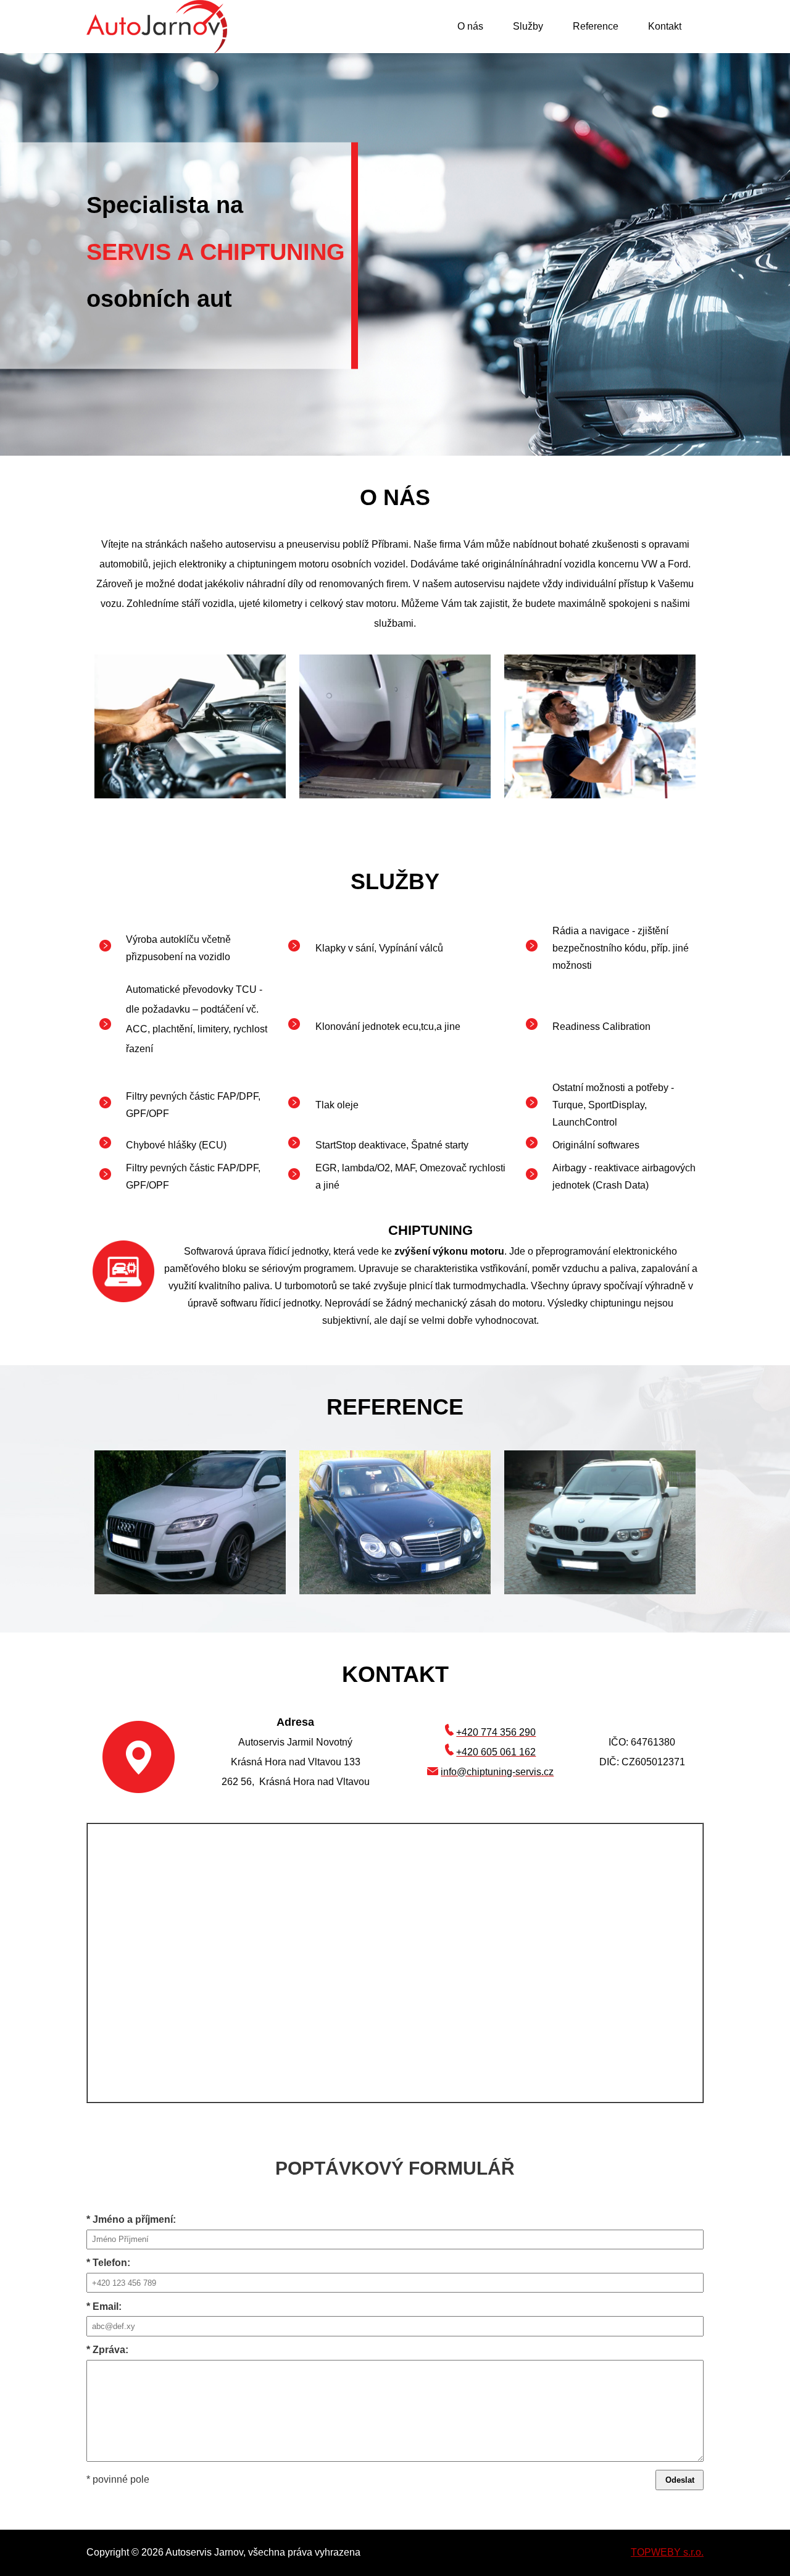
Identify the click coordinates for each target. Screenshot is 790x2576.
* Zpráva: (107, 2350)
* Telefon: (108, 2263)
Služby (528, 26)
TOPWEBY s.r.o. (667, 2552)
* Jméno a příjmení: (131, 2219)
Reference (596, 26)
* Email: (104, 2306)
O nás (470, 26)
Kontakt (665, 26)
